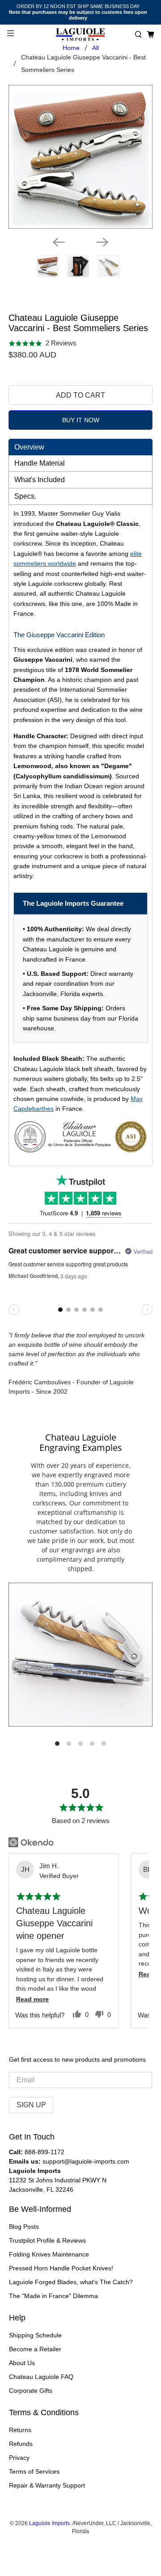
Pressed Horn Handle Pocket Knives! (61, 2268)
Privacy (19, 2458)
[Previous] (59, 242)
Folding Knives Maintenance (49, 2254)
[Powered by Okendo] (31, 1842)
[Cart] (150, 35)
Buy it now (81, 420)
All (95, 48)
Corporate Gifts (31, 2391)
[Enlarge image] (80, 1655)
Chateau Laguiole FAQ (41, 2377)
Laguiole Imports (49, 2523)
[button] (138, 35)
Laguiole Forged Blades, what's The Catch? (71, 2282)
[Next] (102, 242)
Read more (32, 1999)
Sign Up (31, 2105)
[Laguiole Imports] (80, 35)
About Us (22, 2363)
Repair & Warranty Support (47, 2485)
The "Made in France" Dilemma (53, 2296)
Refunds (21, 2444)
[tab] (80, 447)
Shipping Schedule (35, 2335)
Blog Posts (24, 2227)
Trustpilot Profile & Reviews (47, 2240)
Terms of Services (34, 2471)
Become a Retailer (35, 2349)
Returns (20, 2430)
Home (71, 48)
